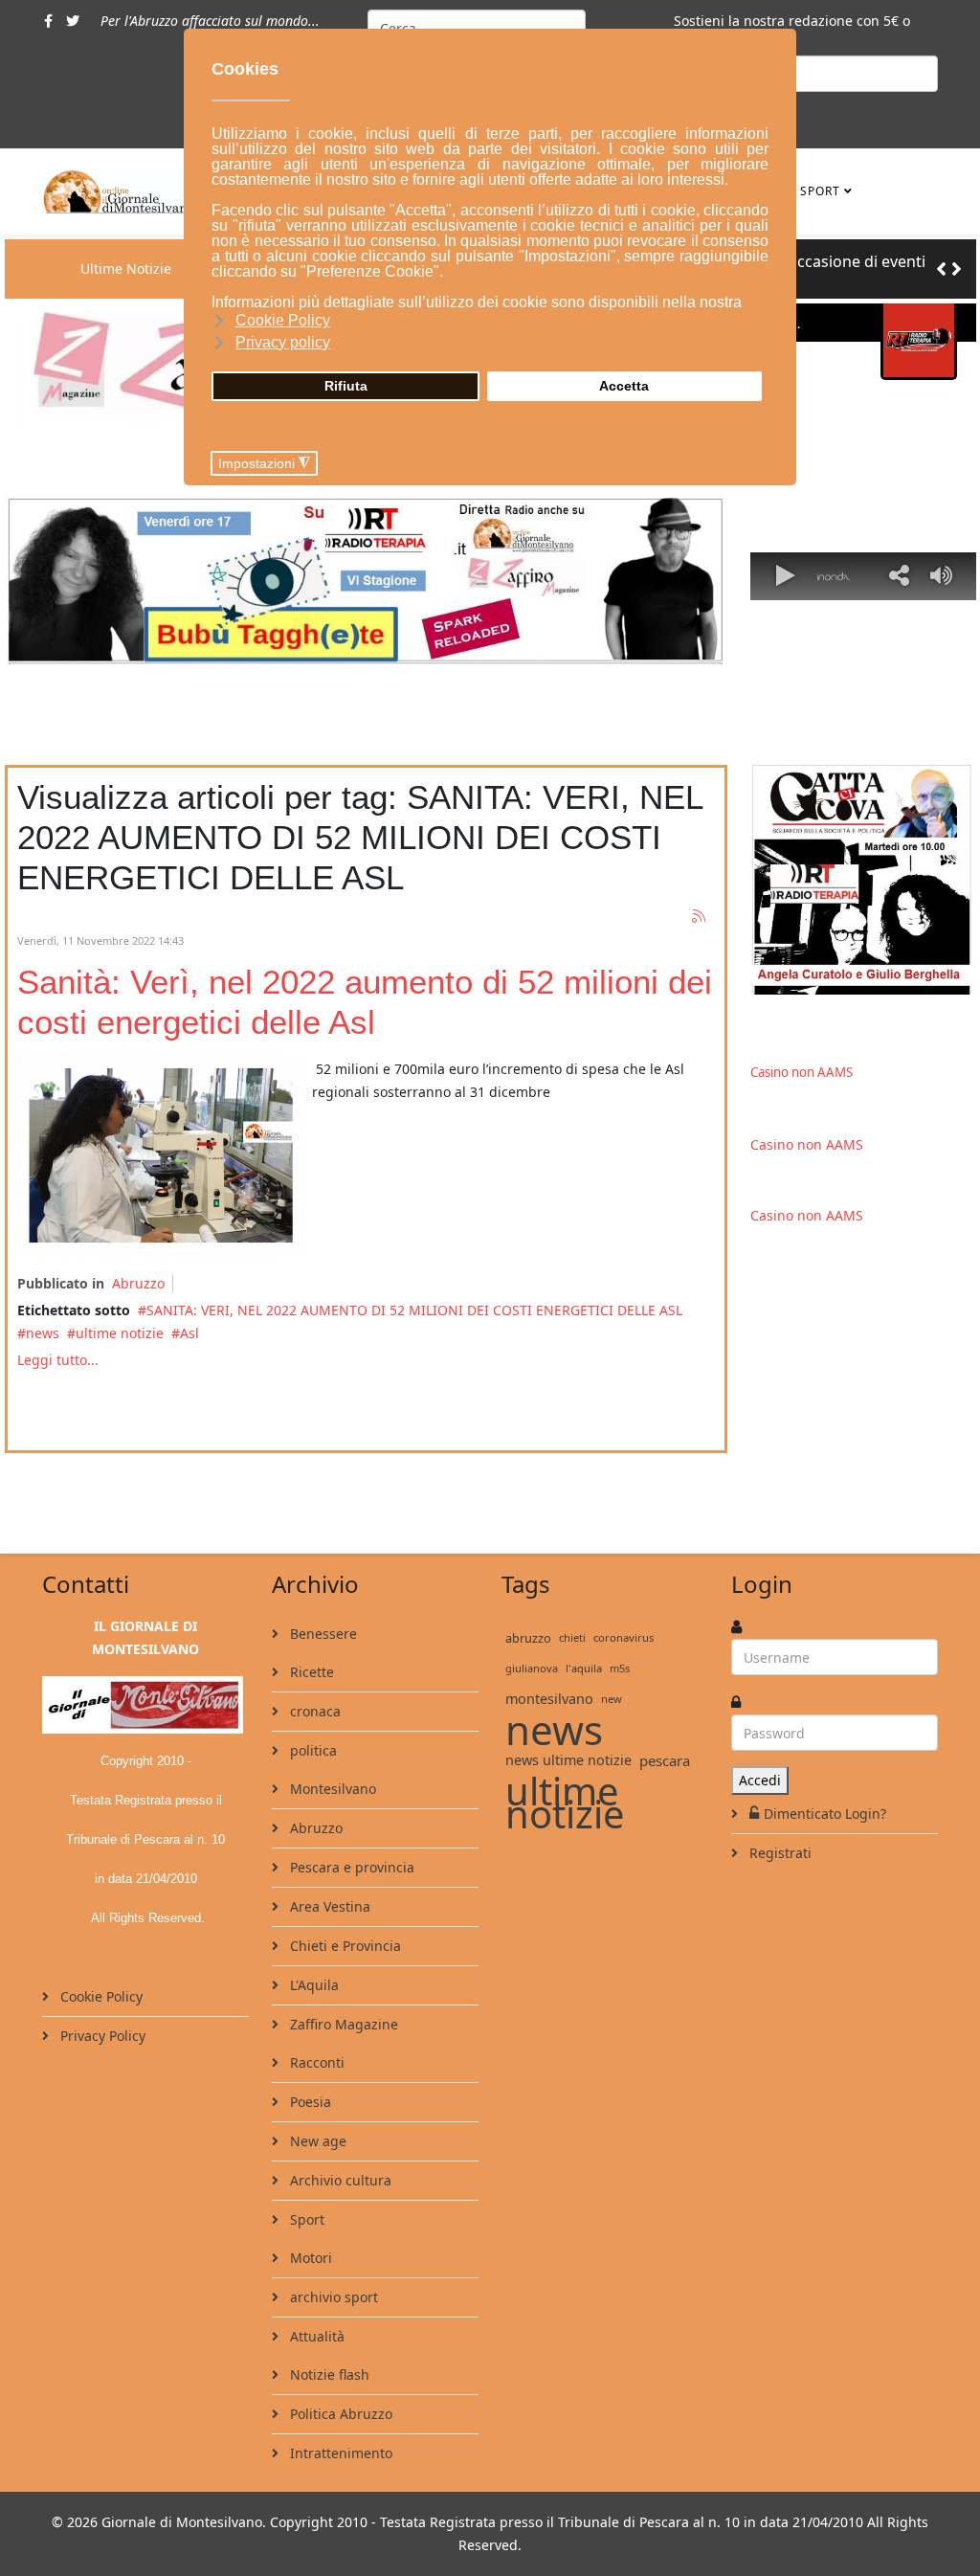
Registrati (779, 1853)
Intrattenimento (339, 2453)
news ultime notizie (568, 1760)
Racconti (315, 2062)
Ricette (310, 1672)
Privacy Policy (101, 2036)
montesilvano (549, 1699)
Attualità (315, 2336)
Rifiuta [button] (346, 386)
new (612, 1699)
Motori (309, 2258)
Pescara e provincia (350, 1867)
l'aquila (584, 1668)
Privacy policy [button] (283, 342)
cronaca (313, 1711)
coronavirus (624, 1637)
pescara (665, 1760)
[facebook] (48, 21)
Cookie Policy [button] (283, 320)
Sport (820, 191)
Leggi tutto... (58, 1360)
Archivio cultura (339, 2180)
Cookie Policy (100, 1996)
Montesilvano (331, 1789)
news (43, 1333)
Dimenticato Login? (825, 1814)
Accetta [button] (624, 386)
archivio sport (332, 2297)
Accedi (760, 1780)
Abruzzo (138, 1283)
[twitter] (73, 21)
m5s (620, 1668)
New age (316, 2141)
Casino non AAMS (802, 1072)
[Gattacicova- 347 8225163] (863, 880)
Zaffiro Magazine (342, 2024)
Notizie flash (328, 2374)
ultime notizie (120, 1333)
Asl (189, 1333)
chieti (572, 1637)
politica (312, 1750)
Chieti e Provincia (344, 1946)
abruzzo (528, 1638)
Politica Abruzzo (339, 2414)
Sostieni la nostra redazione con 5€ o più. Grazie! (792, 32)
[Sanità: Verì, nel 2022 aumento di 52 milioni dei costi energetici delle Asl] (161, 1155)
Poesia (309, 2102)
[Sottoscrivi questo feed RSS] (700, 917)
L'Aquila (312, 1985)
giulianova (532, 1668)
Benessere (322, 1634)
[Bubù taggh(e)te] (366, 580)
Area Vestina (328, 1906)
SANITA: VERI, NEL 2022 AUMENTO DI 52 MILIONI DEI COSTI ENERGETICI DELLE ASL (416, 1310)
